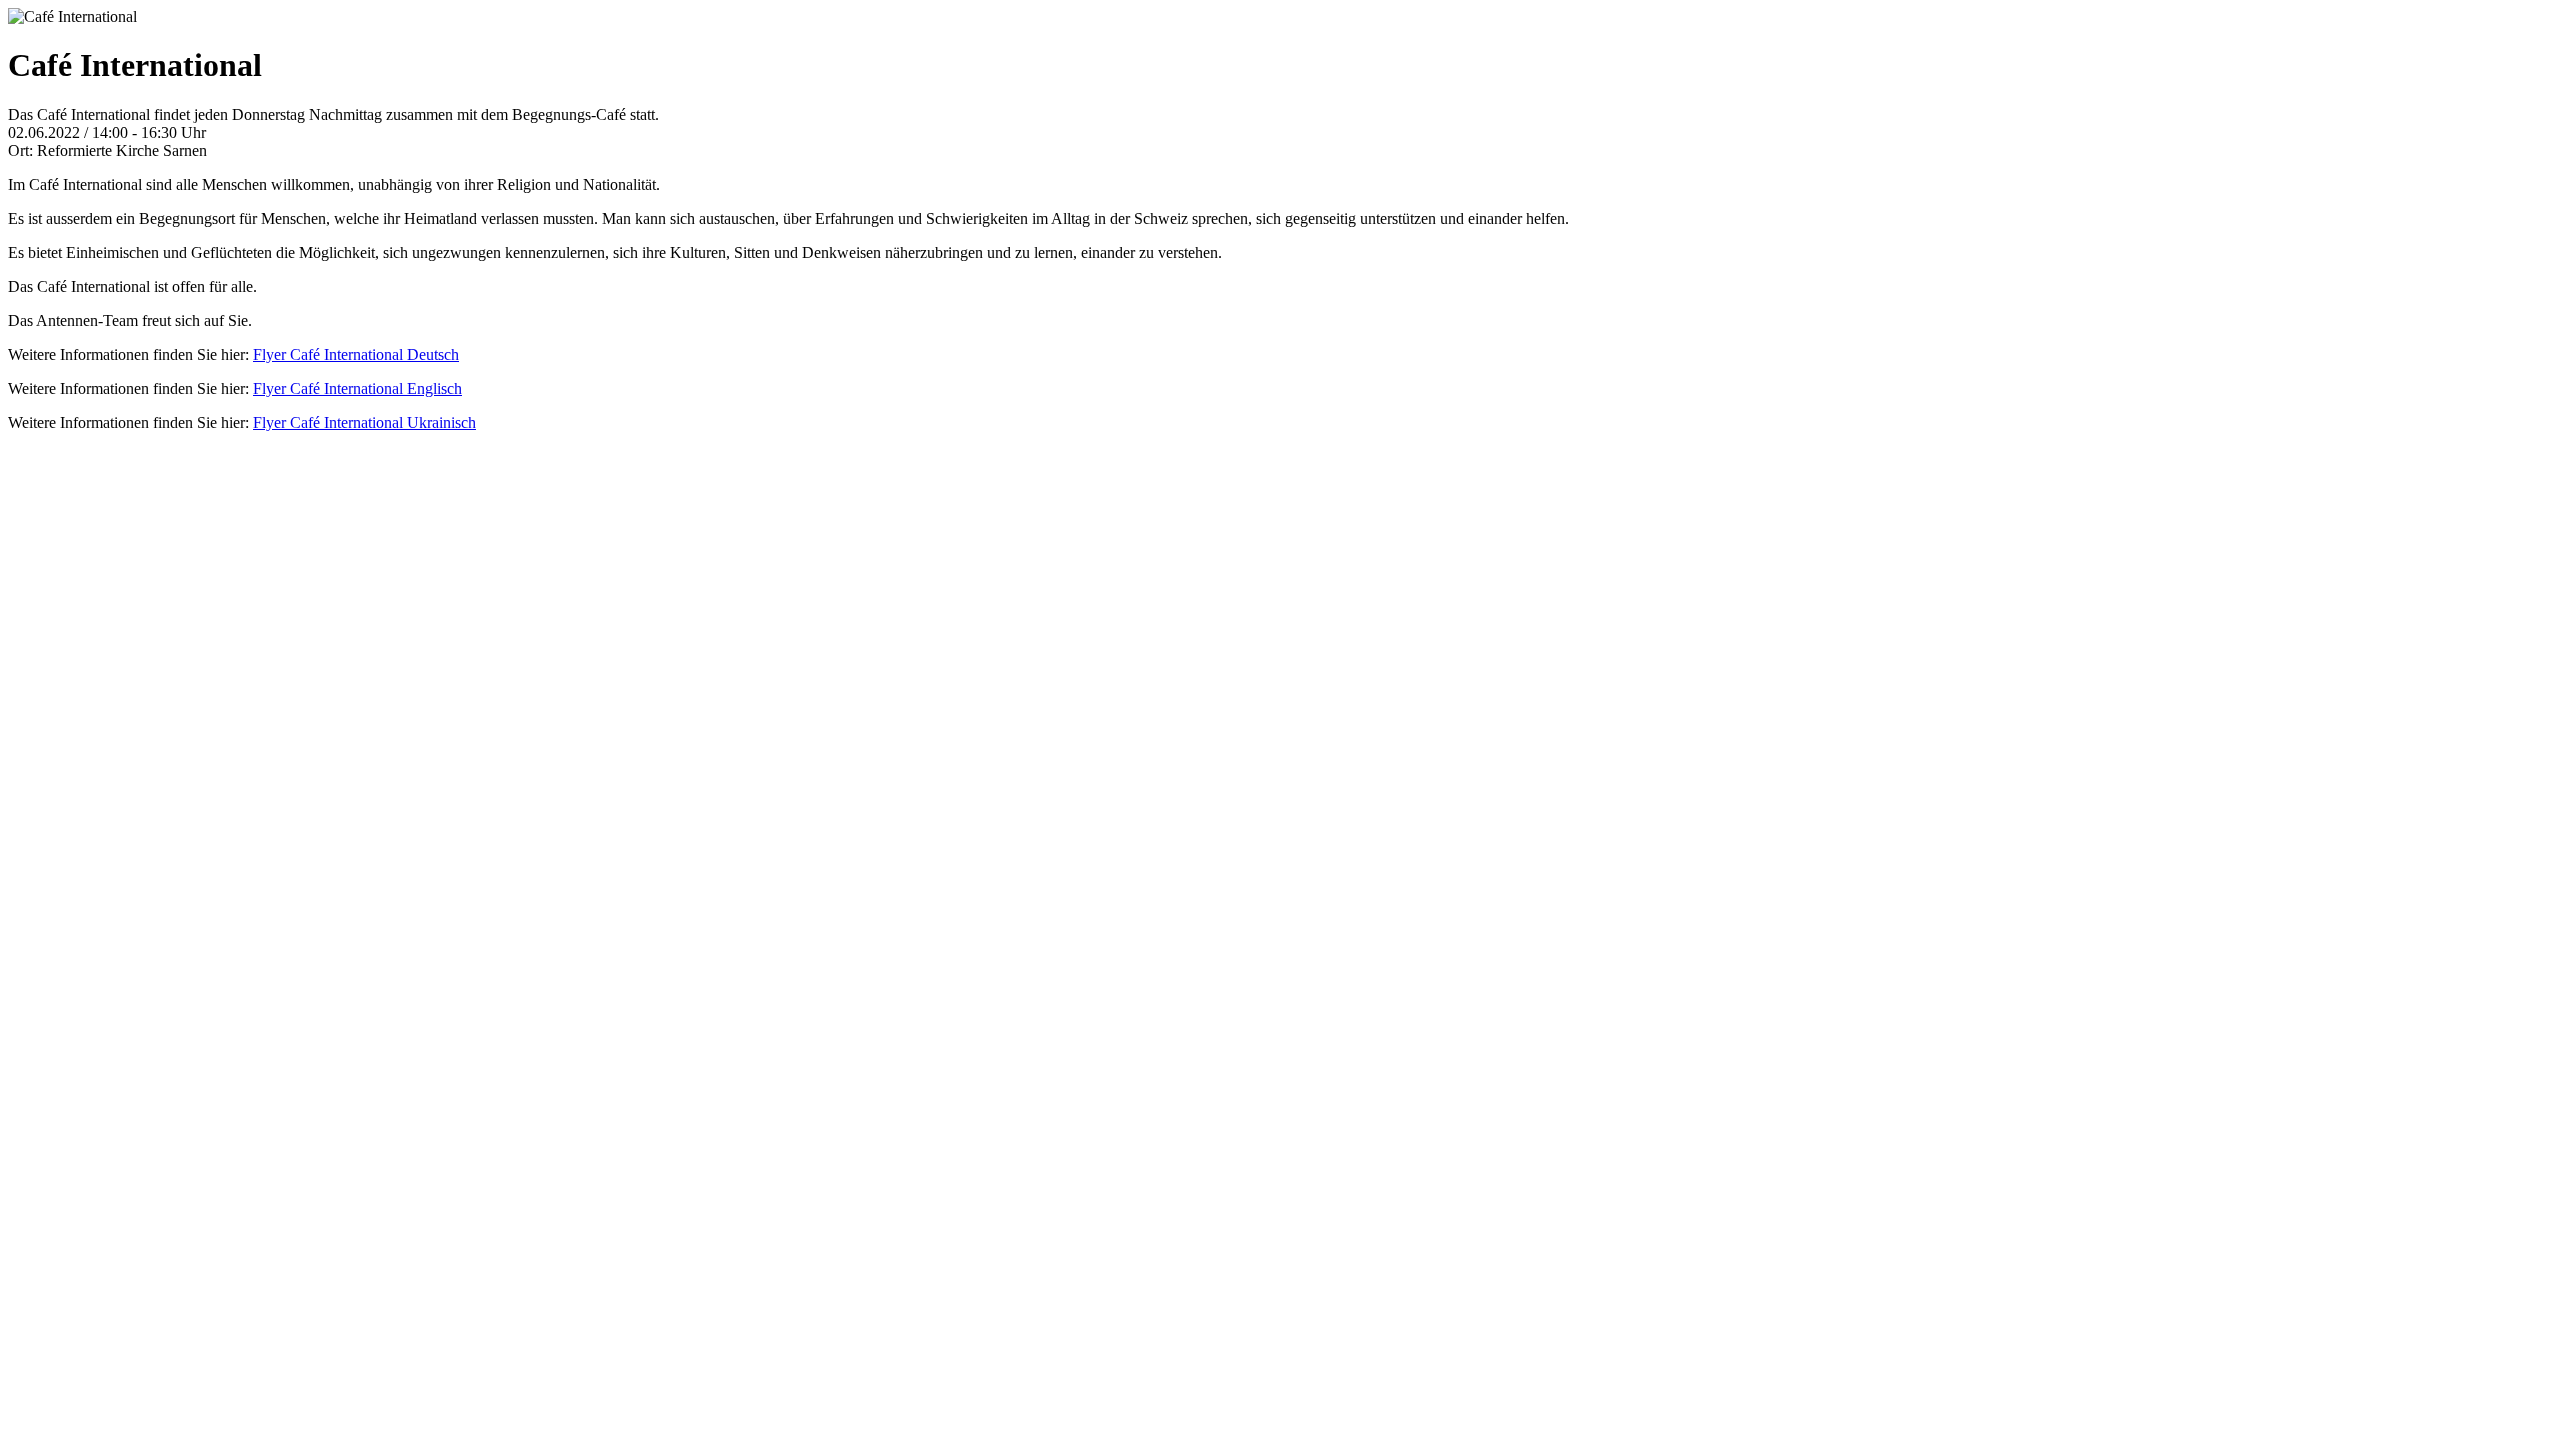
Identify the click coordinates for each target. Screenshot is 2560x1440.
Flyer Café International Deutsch (356, 354)
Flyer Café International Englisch (357, 388)
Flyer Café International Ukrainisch (364, 422)
